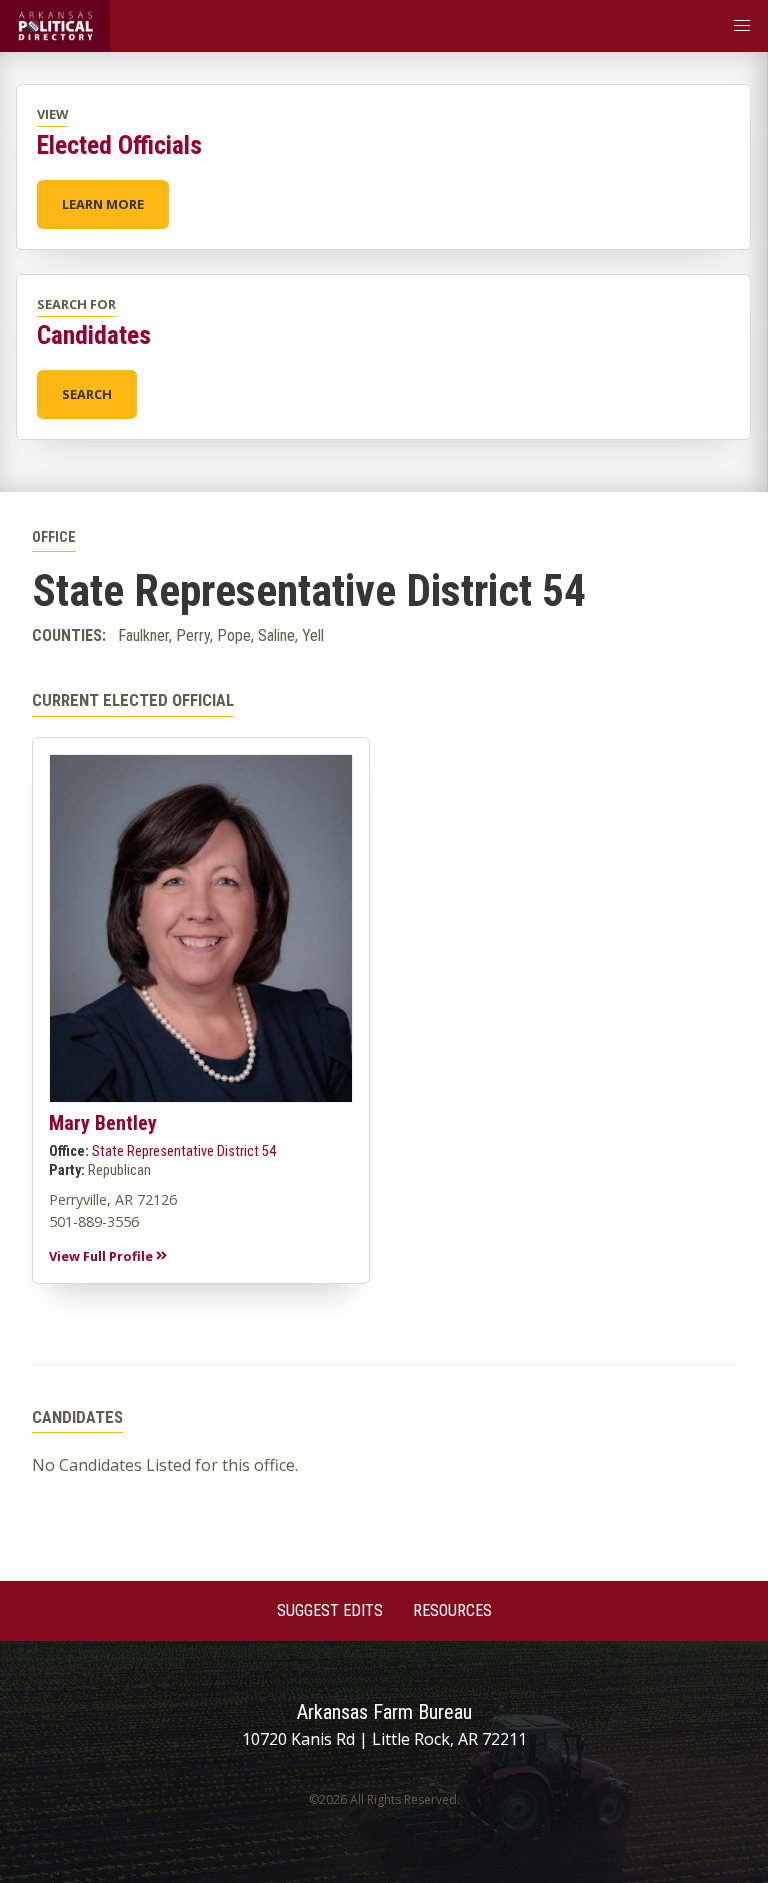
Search (87, 394)
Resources (452, 1610)
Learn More (103, 204)
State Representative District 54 (184, 1151)
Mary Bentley (103, 1123)
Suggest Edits (330, 1610)
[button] (742, 26)
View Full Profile (102, 1256)
